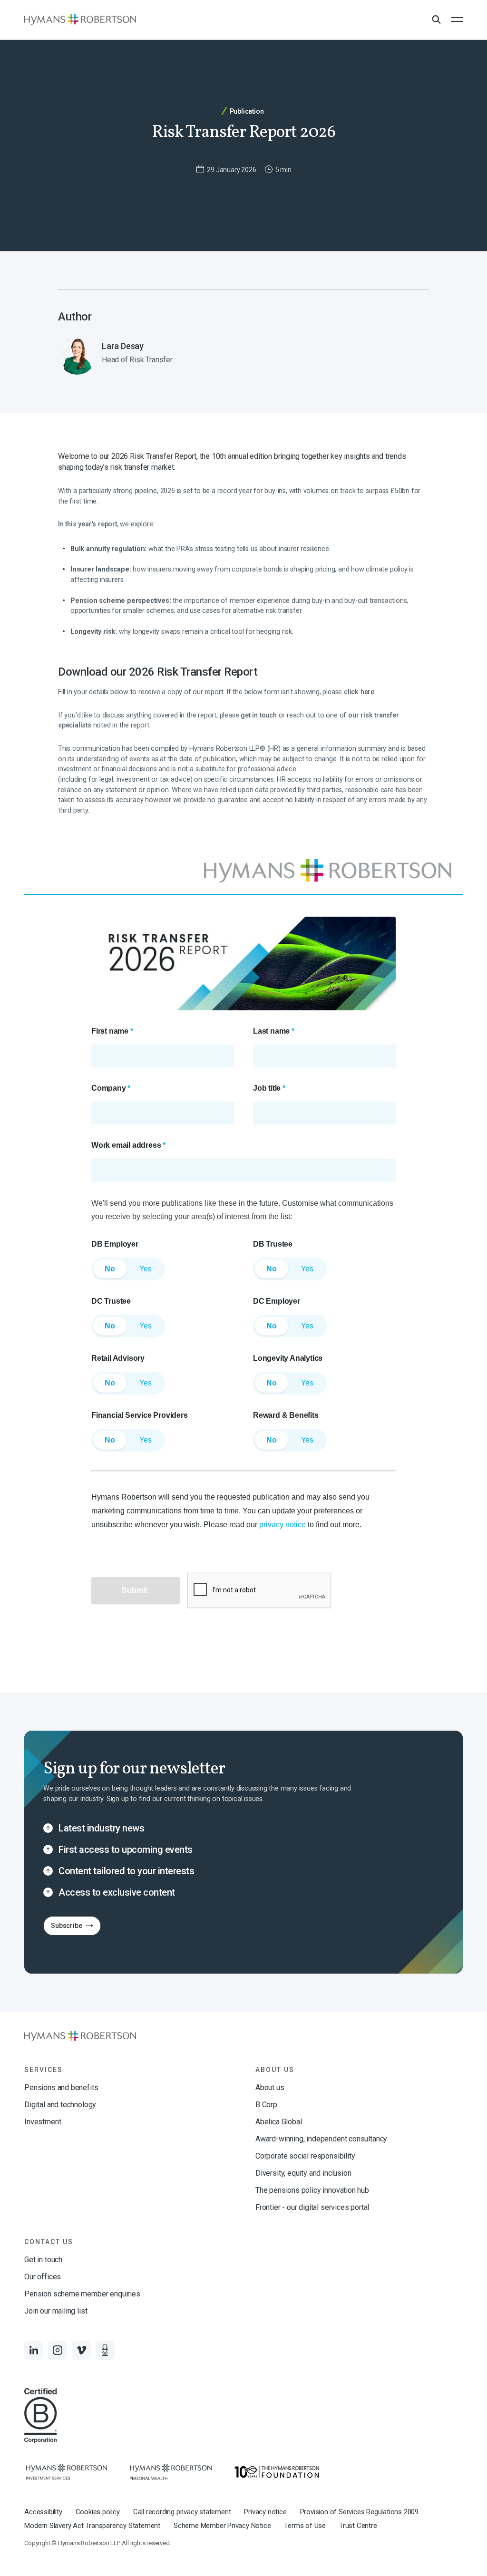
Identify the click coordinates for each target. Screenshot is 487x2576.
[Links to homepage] (80, 19)
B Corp (266, 2105)
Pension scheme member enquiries (82, 2294)
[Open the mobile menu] (457, 19)
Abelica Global (278, 2122)
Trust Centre (358, 2526)
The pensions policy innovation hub (312, 2190)
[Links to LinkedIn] (34, 2350)
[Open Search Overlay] (436, 20)
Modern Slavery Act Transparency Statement (92, 2526)
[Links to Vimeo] (81, 2350)
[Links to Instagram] (58, 2350)
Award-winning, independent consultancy (321, 2139)
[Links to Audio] (105, 2350)
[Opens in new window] (67, 2472)
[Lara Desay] (147, 356)
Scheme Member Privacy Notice (222, 2526)
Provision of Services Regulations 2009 (359, 2512)
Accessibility (43, 2512)
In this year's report (88, 524)
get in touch (259, 715)
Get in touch (43, 2260)
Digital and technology (60, 2105)
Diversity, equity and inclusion (303, 2173)
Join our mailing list (56, 2311)
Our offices (43, 2277)
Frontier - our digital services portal (312, 2207)
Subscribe (63, 1928)
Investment (43, 2122)
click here (359, 692)
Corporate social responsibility (305, 2156)
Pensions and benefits (61, 2087)
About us (270, 2087)
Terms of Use (305, 2526)
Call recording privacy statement (182, 2512)
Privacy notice (265, 2512)
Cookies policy (98, 2512)
